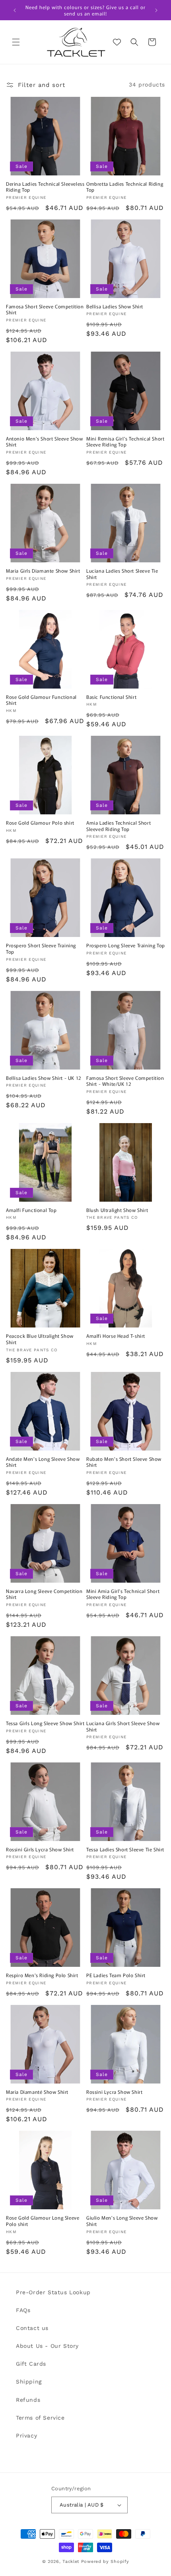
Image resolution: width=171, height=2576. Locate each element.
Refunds (28, 2400)
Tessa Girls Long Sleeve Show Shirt (45, 1723)
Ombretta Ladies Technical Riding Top (125, 187)
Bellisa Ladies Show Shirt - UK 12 (44, 1078)
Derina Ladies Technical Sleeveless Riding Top (45, 187)
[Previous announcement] (15, 10)
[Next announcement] (156, 10)
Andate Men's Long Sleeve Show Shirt (43, 1462)
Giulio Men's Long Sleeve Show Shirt (122, 2221)
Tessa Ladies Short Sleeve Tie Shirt (125, 1849)
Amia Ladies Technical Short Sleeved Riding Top (119, 826)
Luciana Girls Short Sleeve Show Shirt (123, 1726)
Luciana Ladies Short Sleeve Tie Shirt (122, 574)
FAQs (23, 2310)
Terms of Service (40, 2418)
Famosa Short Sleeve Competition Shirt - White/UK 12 (125, 1081)
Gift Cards (31, 2364)
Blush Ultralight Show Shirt (117, 1210)
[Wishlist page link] (117, 42)
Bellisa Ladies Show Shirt (115, 306)
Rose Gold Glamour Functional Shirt (41, 700)
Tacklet (71, 2562)
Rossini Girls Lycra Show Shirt (40, 1849)
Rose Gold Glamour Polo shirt (40, 823)
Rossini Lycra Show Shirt (114, 2092)
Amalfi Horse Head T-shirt (116, 1336)
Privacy (26, 2436)
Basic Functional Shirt (111, 697)
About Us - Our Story (47, 2346)
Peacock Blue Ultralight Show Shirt (40, 1339)
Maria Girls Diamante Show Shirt (43, 571)
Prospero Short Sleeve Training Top (41, 948)
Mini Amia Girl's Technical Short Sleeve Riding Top (123, 1594)
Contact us (32, 2328)
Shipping (29, 2382)
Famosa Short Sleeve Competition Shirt (45, 309)
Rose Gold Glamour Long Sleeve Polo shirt (43, 2221)
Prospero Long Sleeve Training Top (126, 945)
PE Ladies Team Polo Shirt (116, 1975)
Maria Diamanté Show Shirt (37, 2092)
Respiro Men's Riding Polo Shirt (42, 1975)
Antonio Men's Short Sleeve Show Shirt (45, 442)
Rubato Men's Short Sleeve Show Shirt (124, 1462)
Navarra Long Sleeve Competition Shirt (44, 1594)
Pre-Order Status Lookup (53, 2292)
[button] (16, 42)
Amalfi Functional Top (31, 1210)
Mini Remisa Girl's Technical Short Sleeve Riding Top (125, 442)
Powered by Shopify (105, 2562)
